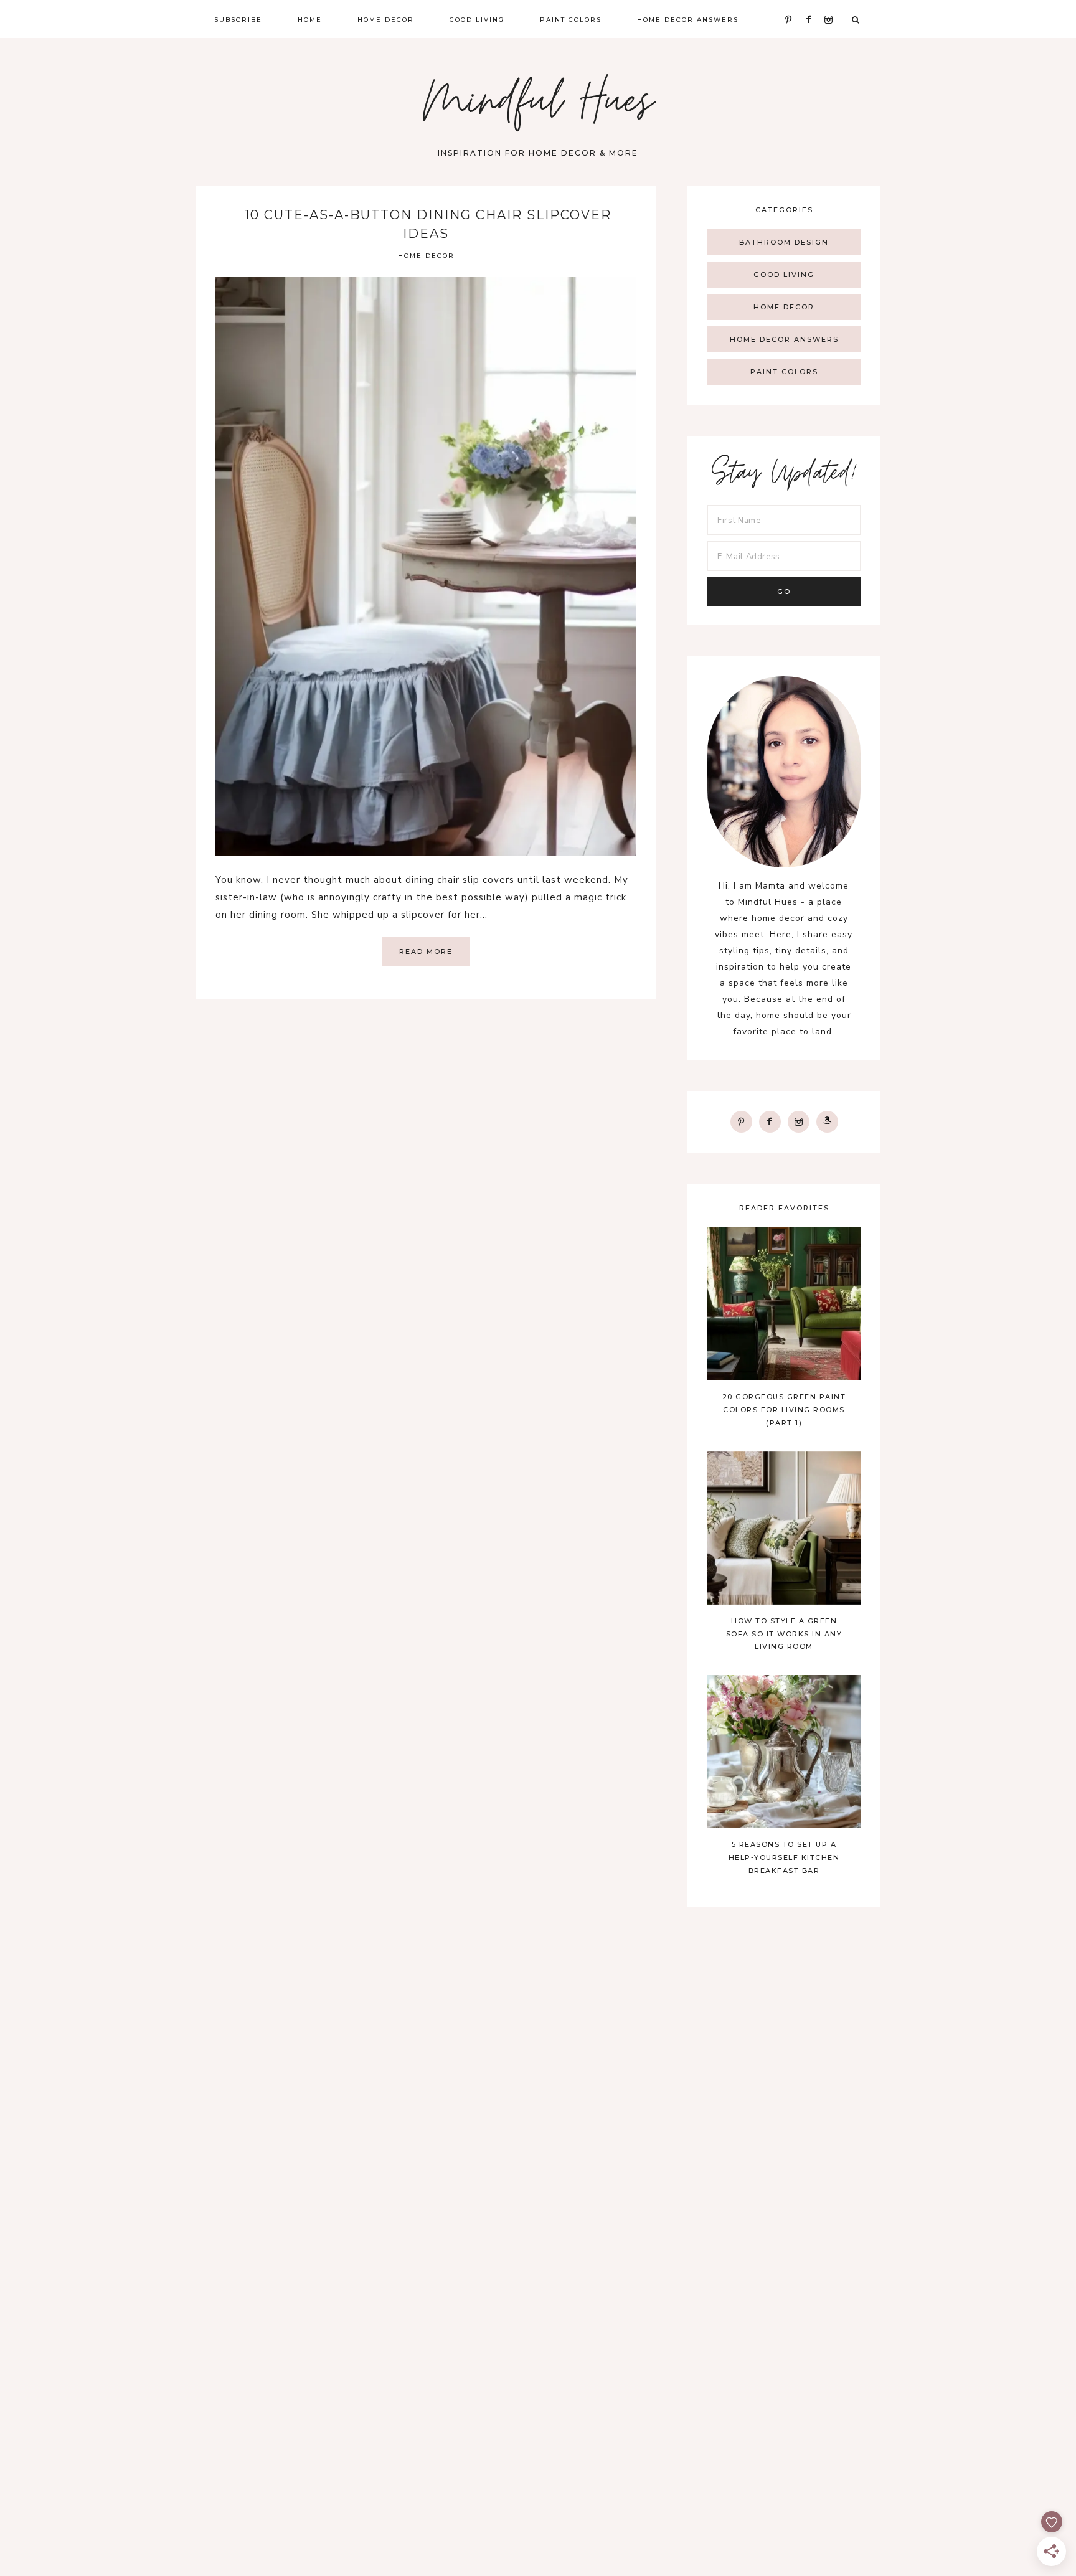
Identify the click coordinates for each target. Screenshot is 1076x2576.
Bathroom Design (784, 242)
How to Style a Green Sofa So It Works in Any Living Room (784, 1634)
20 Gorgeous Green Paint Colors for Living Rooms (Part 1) (784, 1410)
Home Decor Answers (784, 339)
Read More (426, 951)
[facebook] (770, 1121)
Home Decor (426, 256)
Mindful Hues (538, 106)
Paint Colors (784, 372)
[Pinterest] (741, 1121)
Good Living (784, 275)
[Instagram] (799, 1121)
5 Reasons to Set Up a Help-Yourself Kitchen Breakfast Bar (784, 1857)
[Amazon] (827, 1121)
